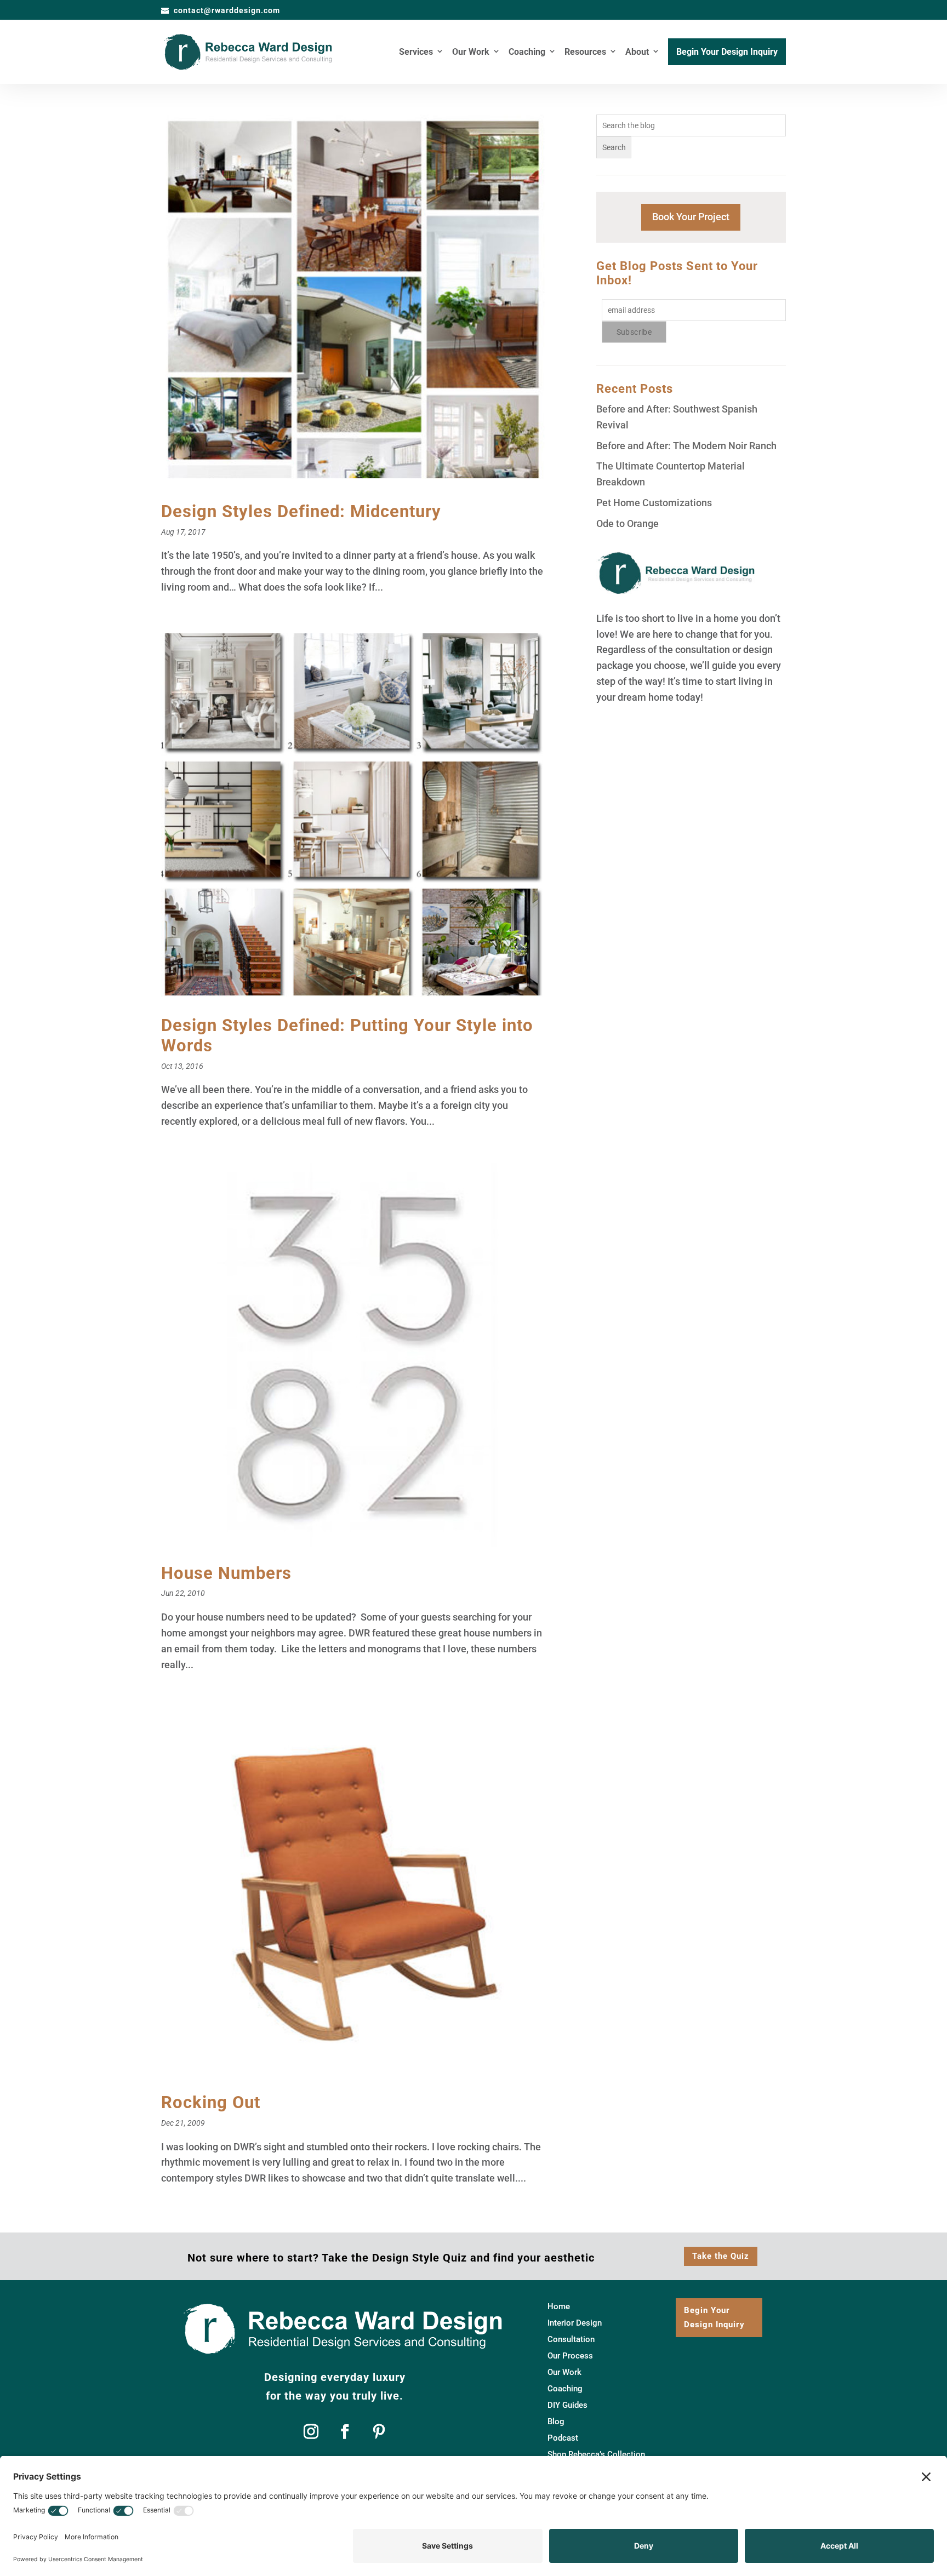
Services (416, 53)
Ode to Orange (627, 523)
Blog (556, 2422)
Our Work (471, 53)
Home (559, 2307)
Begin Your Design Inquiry (727, 53)
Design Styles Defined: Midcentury (301, 511)
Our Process (570, 2356)
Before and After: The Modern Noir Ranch (686, 446)
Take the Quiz (721, 2256)
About (637, 53)
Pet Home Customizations (654, 503)
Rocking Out (211, 2102)
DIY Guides (567, 2406)
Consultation (571, 2340)
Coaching (527, 53)
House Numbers (226, 1573)
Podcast (563, 2438)
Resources (585, 53)
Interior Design (575, 2323)
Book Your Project (691, 217)
